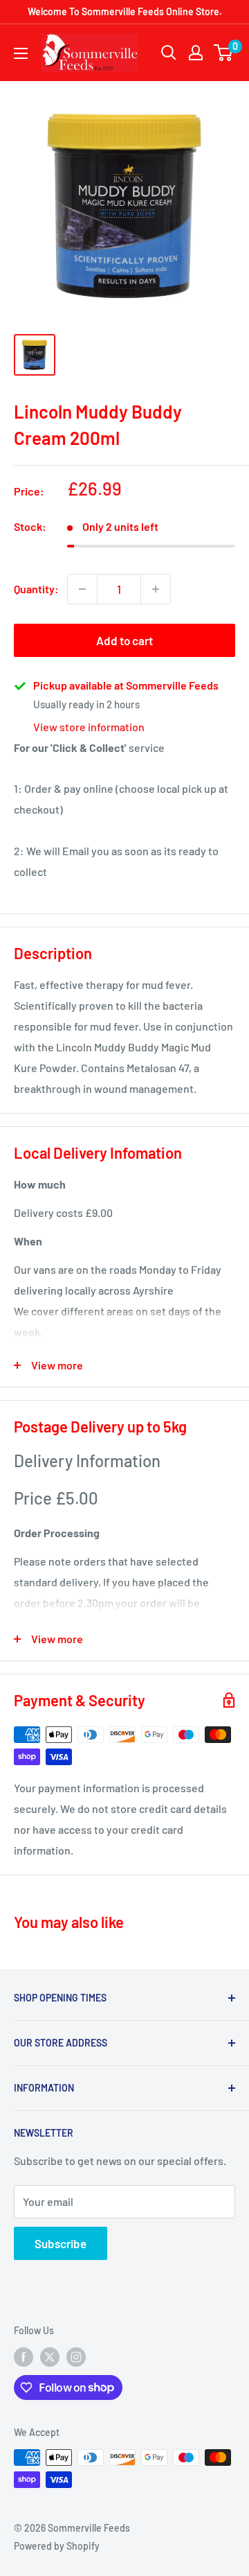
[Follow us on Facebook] (24, 2357)
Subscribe (61, 2243)
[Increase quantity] (156, 589)
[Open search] (169, 53)
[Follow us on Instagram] (76, 2357)
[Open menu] (21, 53)
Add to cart (124, 640)
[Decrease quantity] (82, 589)
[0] (224, 53)
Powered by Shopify (57, 2546)
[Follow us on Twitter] (50, 2357)
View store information (89, 727)
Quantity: (36, 589)
